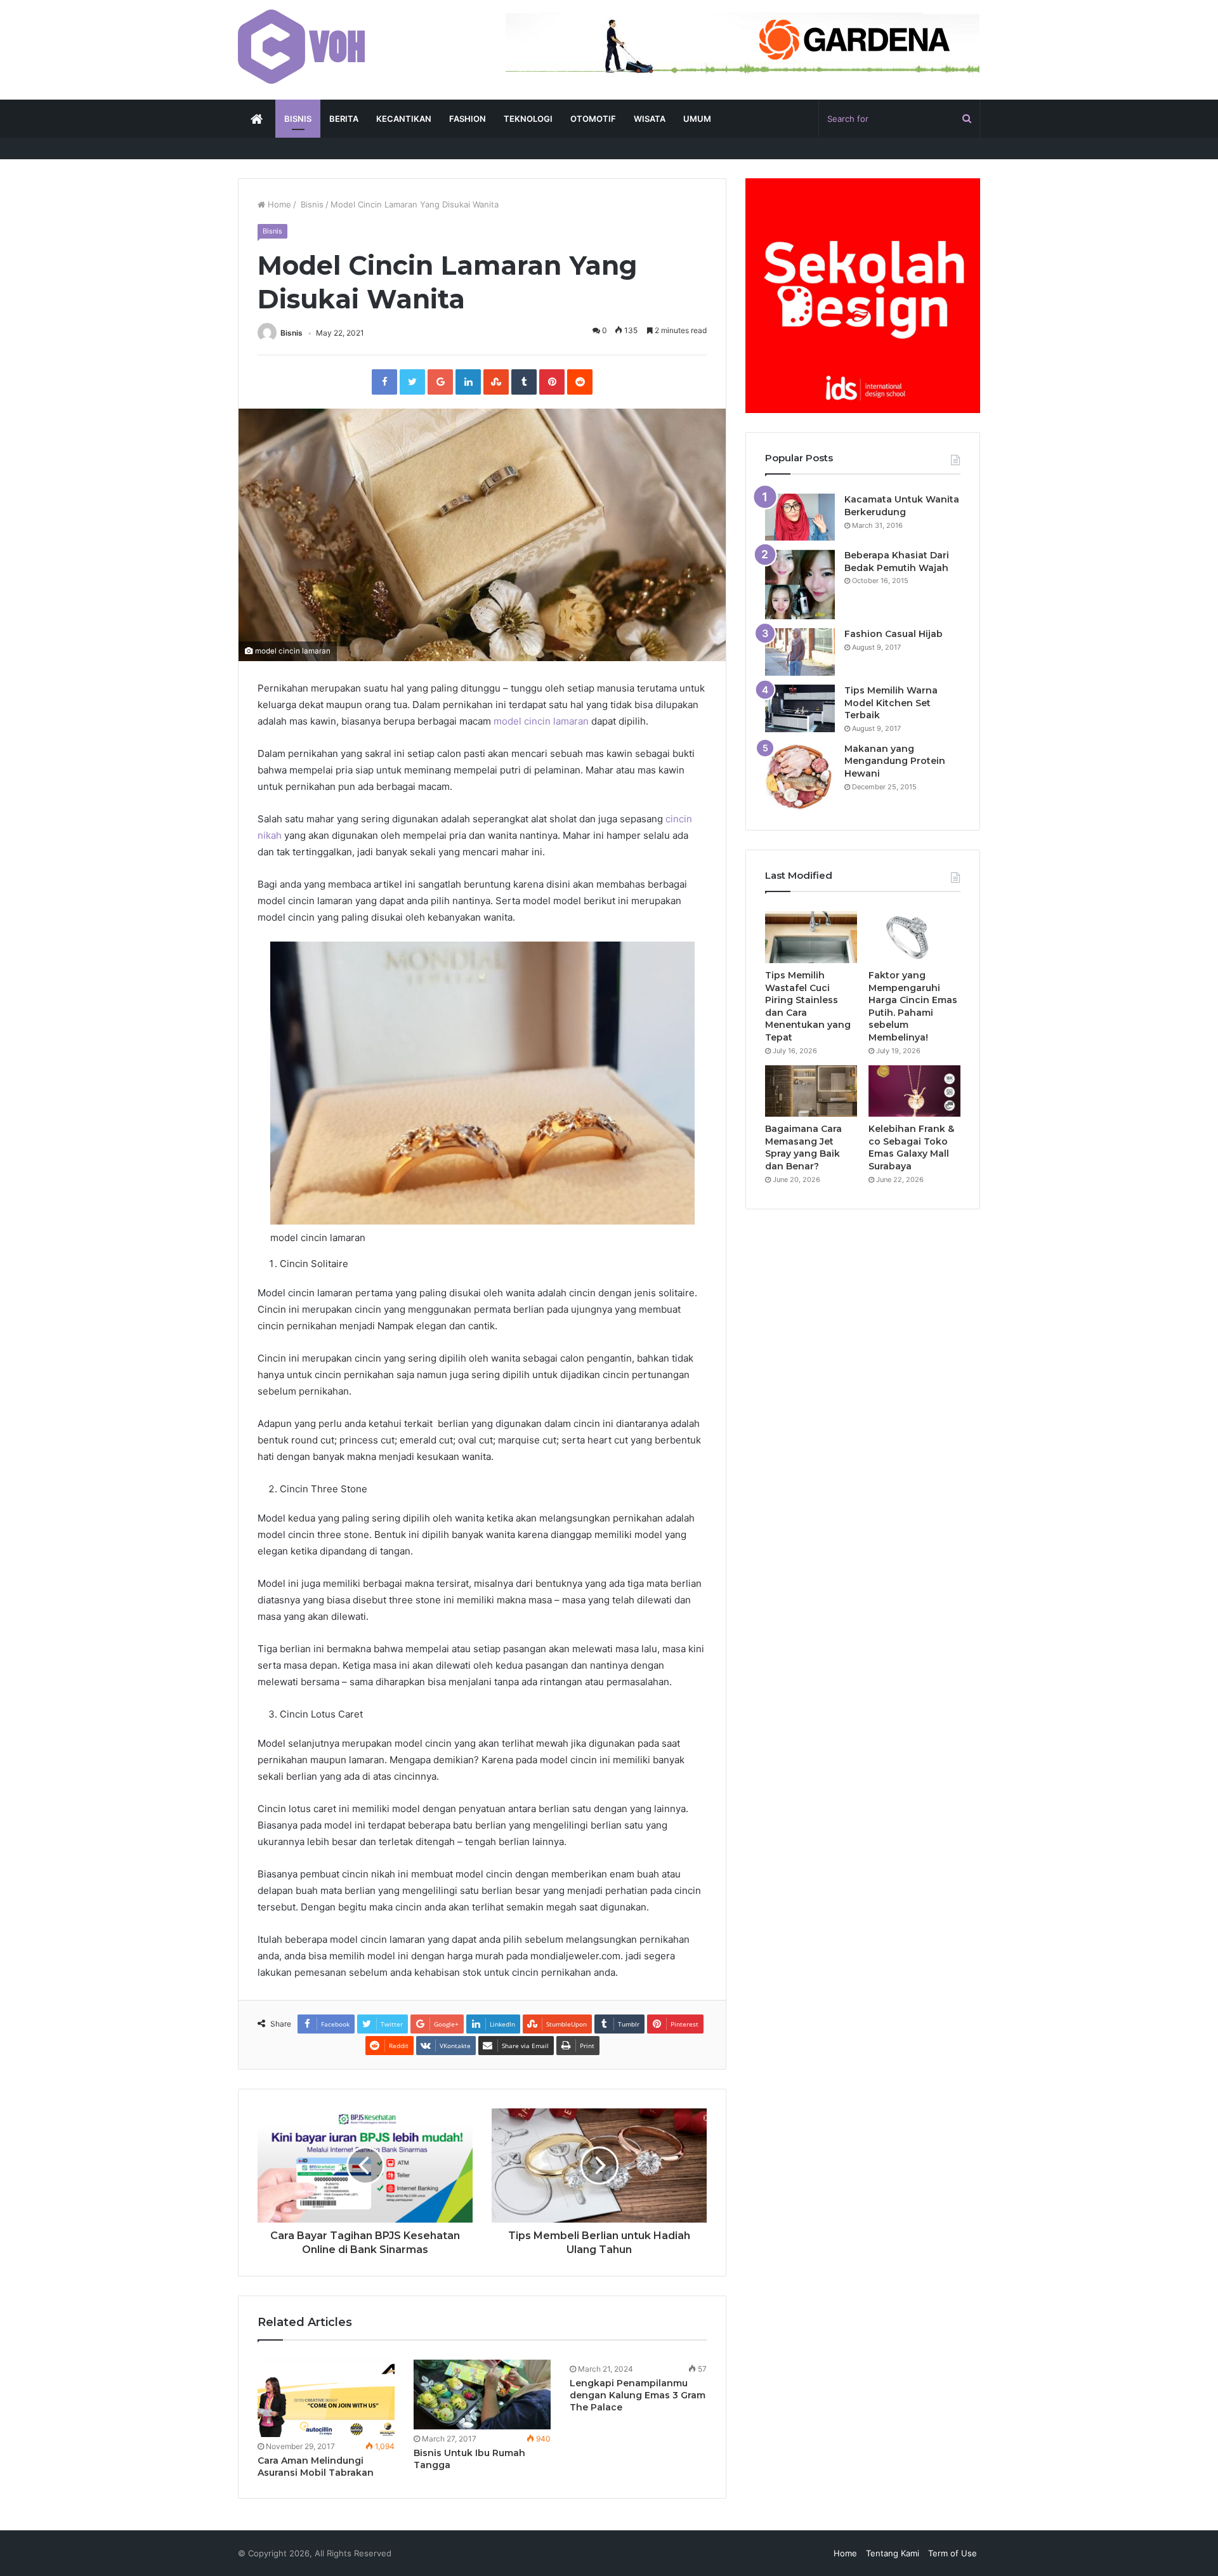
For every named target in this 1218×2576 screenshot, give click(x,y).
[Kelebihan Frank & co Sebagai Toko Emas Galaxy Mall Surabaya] (914, 1091)
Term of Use (953, 2553)
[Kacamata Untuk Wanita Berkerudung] (800, 517)
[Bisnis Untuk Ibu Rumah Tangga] (482, 2395)
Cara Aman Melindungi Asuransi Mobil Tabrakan (316, 2467)
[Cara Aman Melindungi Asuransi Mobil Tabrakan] (326, 2398)
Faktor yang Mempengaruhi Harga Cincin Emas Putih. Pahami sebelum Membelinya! (913, 1006)
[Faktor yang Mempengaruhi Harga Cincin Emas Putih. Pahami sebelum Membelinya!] (914, 937)
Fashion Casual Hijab (894, 634)
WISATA (650, 119)
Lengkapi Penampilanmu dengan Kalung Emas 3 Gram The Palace (638, 2395)
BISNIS (298, 119)
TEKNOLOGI (528, 119)
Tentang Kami (893, 2553)
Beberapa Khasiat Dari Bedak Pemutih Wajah (897, 562)
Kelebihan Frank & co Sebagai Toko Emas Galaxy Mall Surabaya (911, 1147)
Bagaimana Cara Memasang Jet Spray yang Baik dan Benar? (803, 1147)
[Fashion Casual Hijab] (800, 652)
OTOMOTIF (593, 119)
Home (278, 204)
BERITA (344, 119)
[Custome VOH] (301, 47)
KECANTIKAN (404, 119)
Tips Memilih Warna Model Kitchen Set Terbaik (891, 703)
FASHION (468, 119)
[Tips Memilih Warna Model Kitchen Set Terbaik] (800, 708)
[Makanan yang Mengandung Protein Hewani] (800, 777)
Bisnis (311, 204)
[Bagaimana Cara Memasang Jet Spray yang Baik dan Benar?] (811, 1091)
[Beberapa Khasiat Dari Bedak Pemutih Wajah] (800, 584)
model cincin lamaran (541, 721)
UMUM (697, 119)
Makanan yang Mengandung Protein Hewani (895, 761)
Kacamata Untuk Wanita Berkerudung (902, 506)
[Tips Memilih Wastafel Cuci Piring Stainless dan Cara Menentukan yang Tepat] (811, 937)
